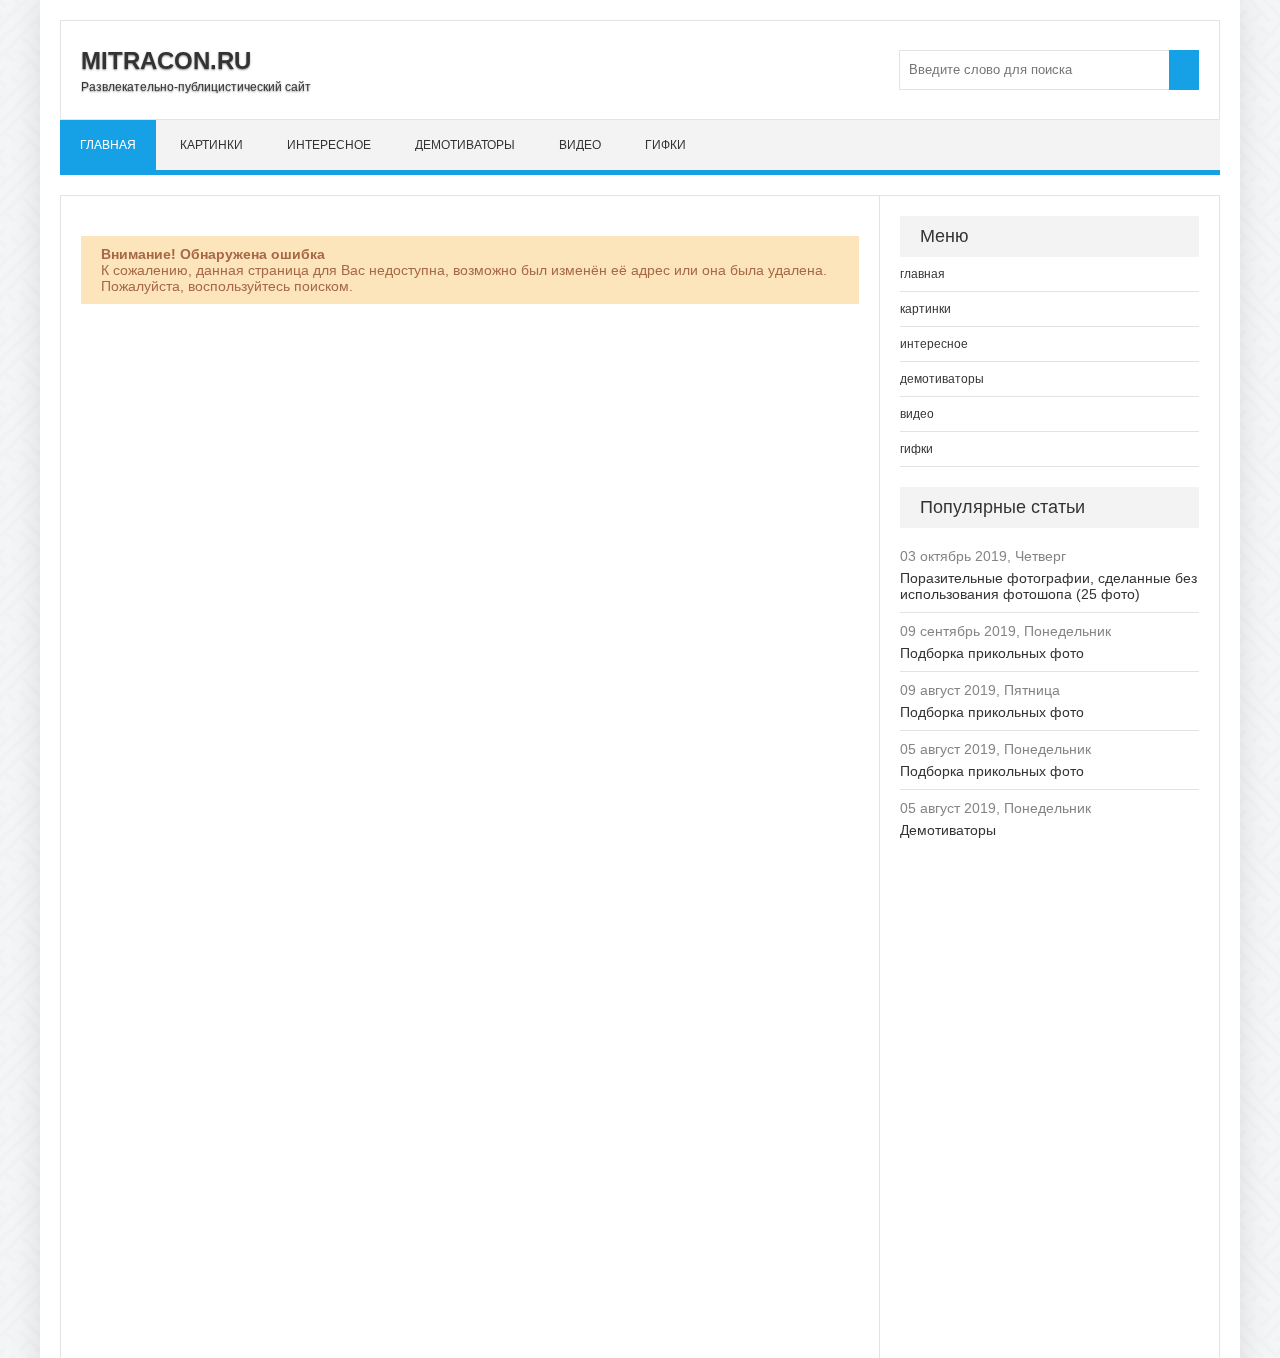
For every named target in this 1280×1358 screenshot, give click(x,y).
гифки (665, 145)
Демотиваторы (948, 830)
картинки (211, 145)
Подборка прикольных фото (992, 653)
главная (108, 145)
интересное (329, 145)
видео (580, 145)
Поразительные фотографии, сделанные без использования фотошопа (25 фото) (1048, 586)
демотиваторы (465, 145)
